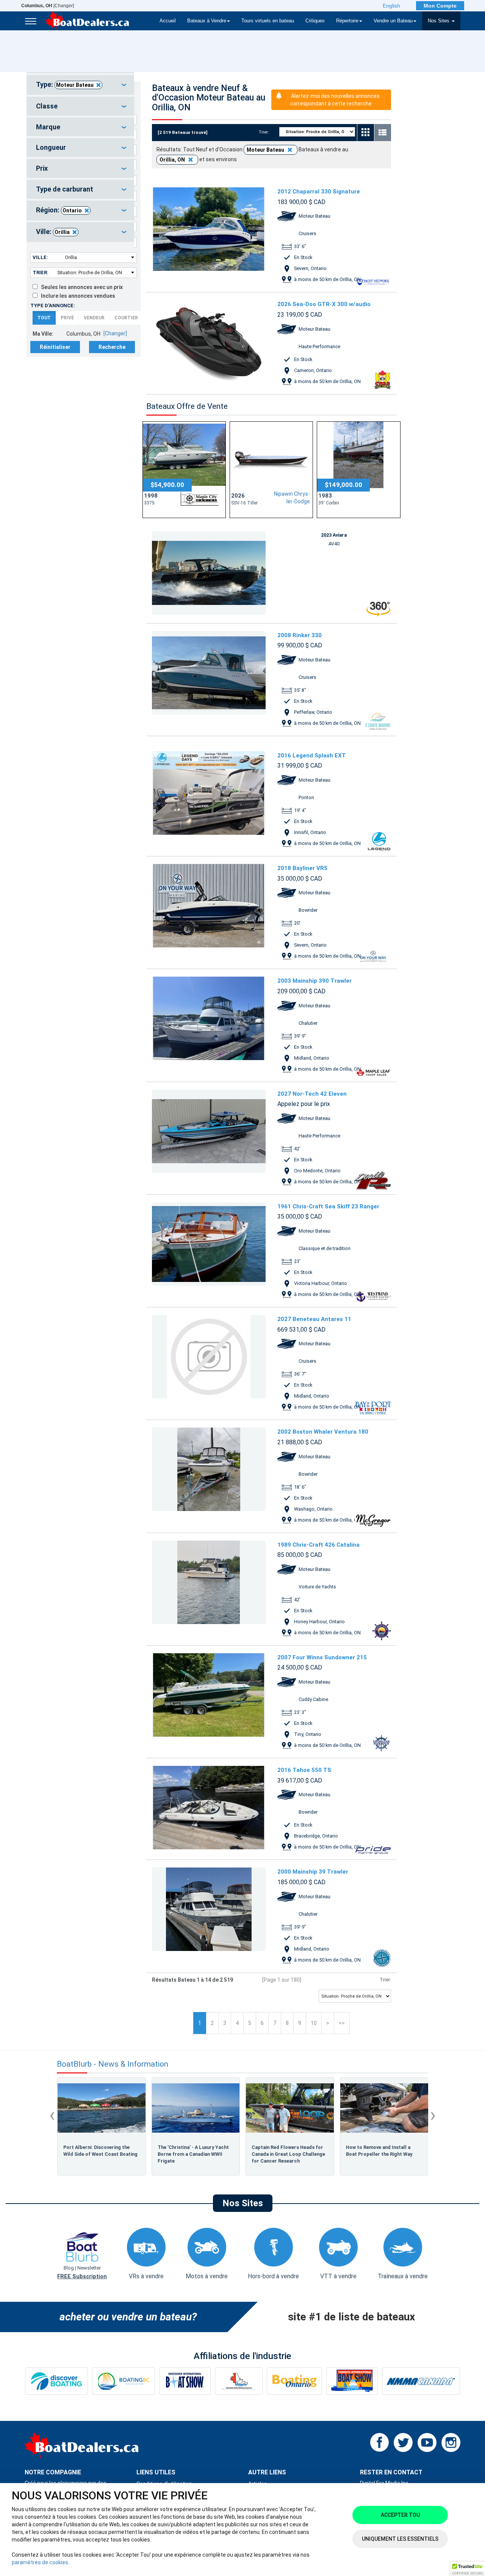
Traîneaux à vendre (403, 2276)
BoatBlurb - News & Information (113, 2064)
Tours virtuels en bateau (268, 21)
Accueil (168, 21)
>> (342, 2023)
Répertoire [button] (347, 21)
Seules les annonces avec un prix (80, 287)
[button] (468, 2569)
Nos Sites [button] (439, 21)
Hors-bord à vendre (273, 2276)
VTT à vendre (338, 2276)
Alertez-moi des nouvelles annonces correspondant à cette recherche (335, 100)
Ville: (40, 257)
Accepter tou (400, 2515)
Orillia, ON (173, 160)
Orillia (62, 232)
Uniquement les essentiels (400, 2539)
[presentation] (52, 2115)
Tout (44, 318)
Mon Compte (440, 6)
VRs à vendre (146, 2276)
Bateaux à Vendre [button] (207, 21)
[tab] (80, 85)
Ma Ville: (43, 334)
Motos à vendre (207, 2276)
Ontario (72, 210)
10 (314, 2023)
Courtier (126, 318)
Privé (67, 318)
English (391, 6)
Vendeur (94, 318)
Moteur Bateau (75, 85)
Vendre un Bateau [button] (393, 21)
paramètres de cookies (40, 2562)
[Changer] (48, 6)
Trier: (41, 273)
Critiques (315, 21)
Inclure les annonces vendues (76, 296)
